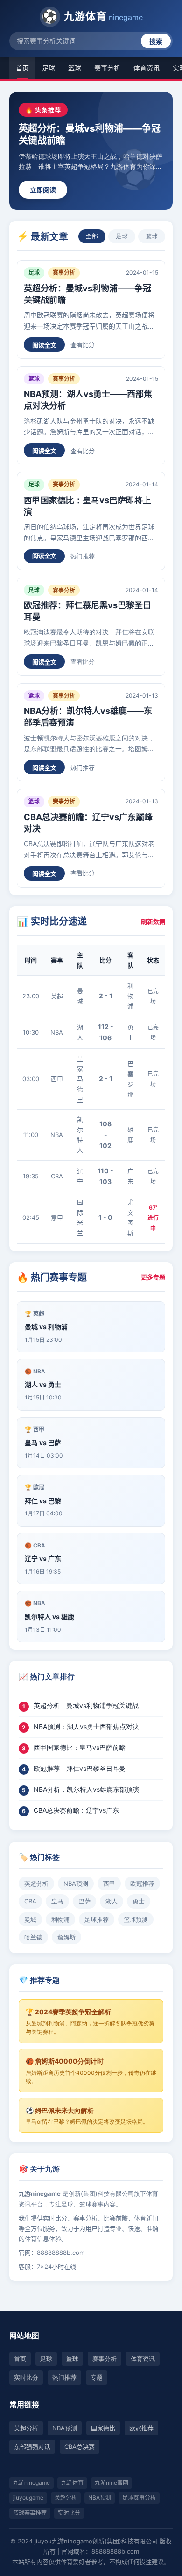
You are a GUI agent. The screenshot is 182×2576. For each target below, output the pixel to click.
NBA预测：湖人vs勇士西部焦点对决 (86, 1726)
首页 (22, 68)
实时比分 (26, 2377)
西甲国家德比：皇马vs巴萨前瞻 (80, 1747)
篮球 (75, 68)
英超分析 (36, 1883)
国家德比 (103, 2428)
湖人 (112, 1901)
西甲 (109, 1883)
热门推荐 (83, 556)
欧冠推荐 (142, 1883)
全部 (92, 236)
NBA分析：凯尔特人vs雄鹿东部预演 (86, 1789)
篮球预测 (136, 1919)
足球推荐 (97, 1919)
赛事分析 (107, 68)
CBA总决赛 (80, 2447)
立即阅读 (43, 190)
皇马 (57, 1901)
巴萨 (84, 1901)
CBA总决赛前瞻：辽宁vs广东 (76, 1810)
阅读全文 (44, 345)
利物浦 (60, 1919)
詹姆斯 (66, 1937)
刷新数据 (153, 921)
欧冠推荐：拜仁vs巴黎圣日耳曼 (80, 1768)
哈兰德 (33, 1937)
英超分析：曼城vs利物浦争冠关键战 (86, 1705)
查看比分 (83, 344)
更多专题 (153, 1277)
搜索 (156, 41)
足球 (49, 68)
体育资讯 (147, 68)
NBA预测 (76, 1883)
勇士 (139, 1901)
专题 (97, 2377)
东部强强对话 (32, 2447)
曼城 (30, 1919)
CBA (30, 1901)
